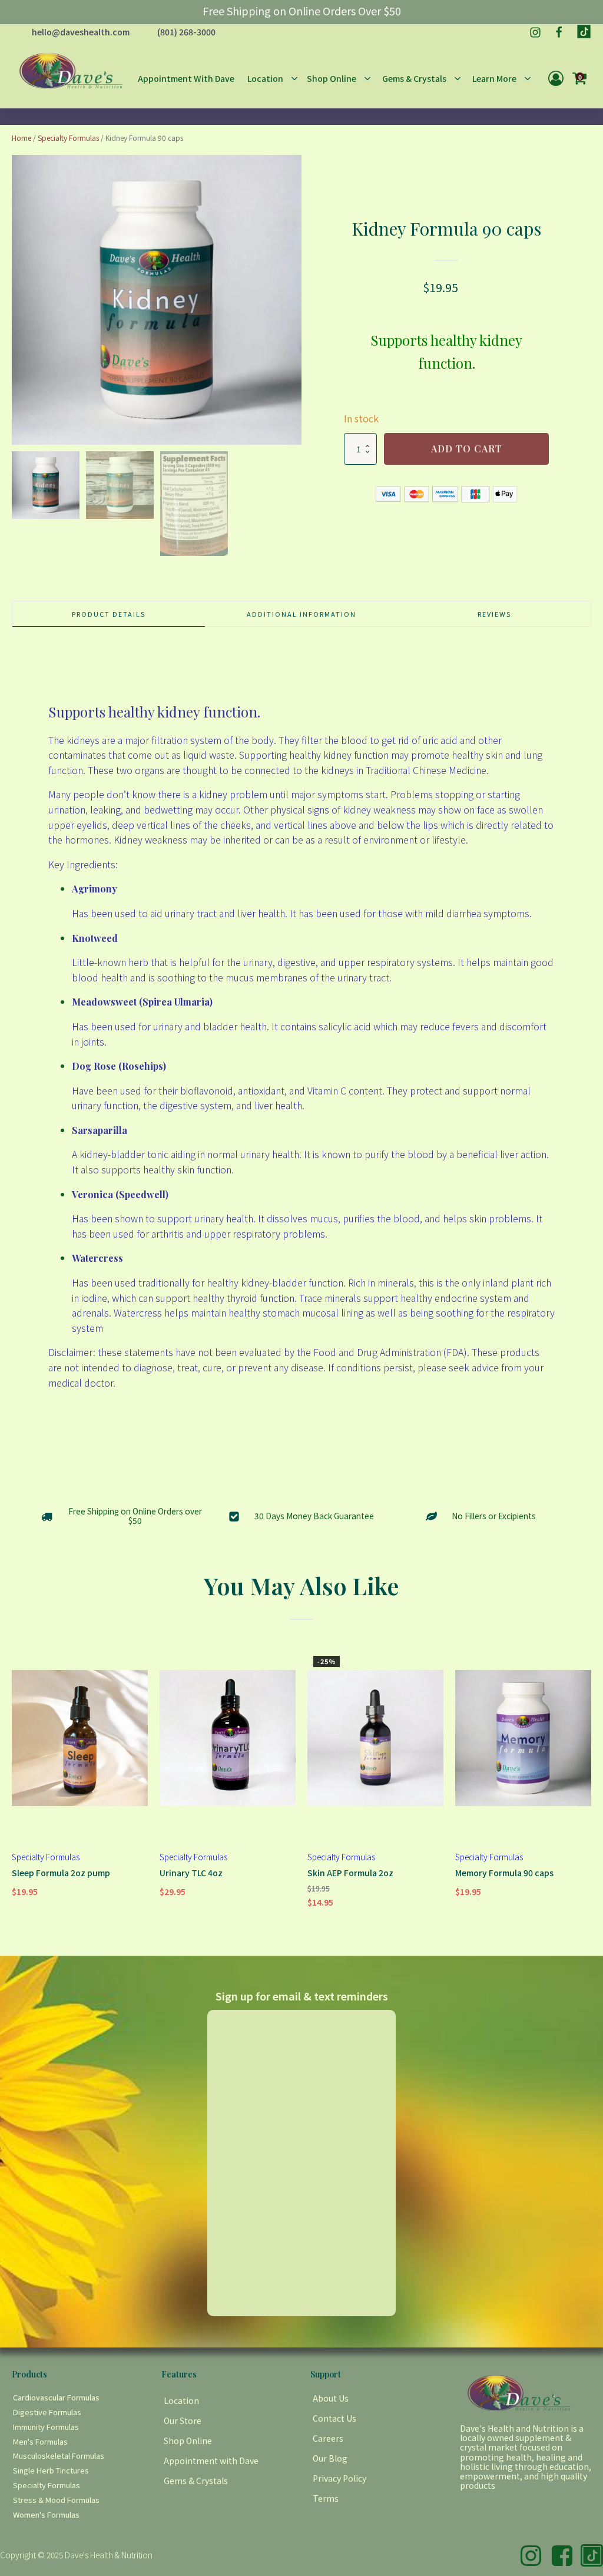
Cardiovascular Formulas (56, 2397)
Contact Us (334, 2418)
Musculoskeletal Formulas (59, 2456)
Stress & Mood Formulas (56, 2500)
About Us (331, 2398)
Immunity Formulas (46, 2427)
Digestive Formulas (47, 2412)
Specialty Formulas (68, 138)
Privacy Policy (339, 2478)
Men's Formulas (40, 2441)
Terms (326, 2498)
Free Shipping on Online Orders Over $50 (302, 11)
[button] (46, 485)
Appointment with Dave (211, 2461)
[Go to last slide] (22, 1785)
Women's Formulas (46, 2514)
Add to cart (467, 449)
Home (21, 138)
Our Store (183, 2420)
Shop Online (188, 2441)
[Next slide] (291, 300)
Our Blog (330, 2458)
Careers (328, 2438)
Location (181, 2400)
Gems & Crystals (196, 2481)
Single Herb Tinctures (51, 2470)
